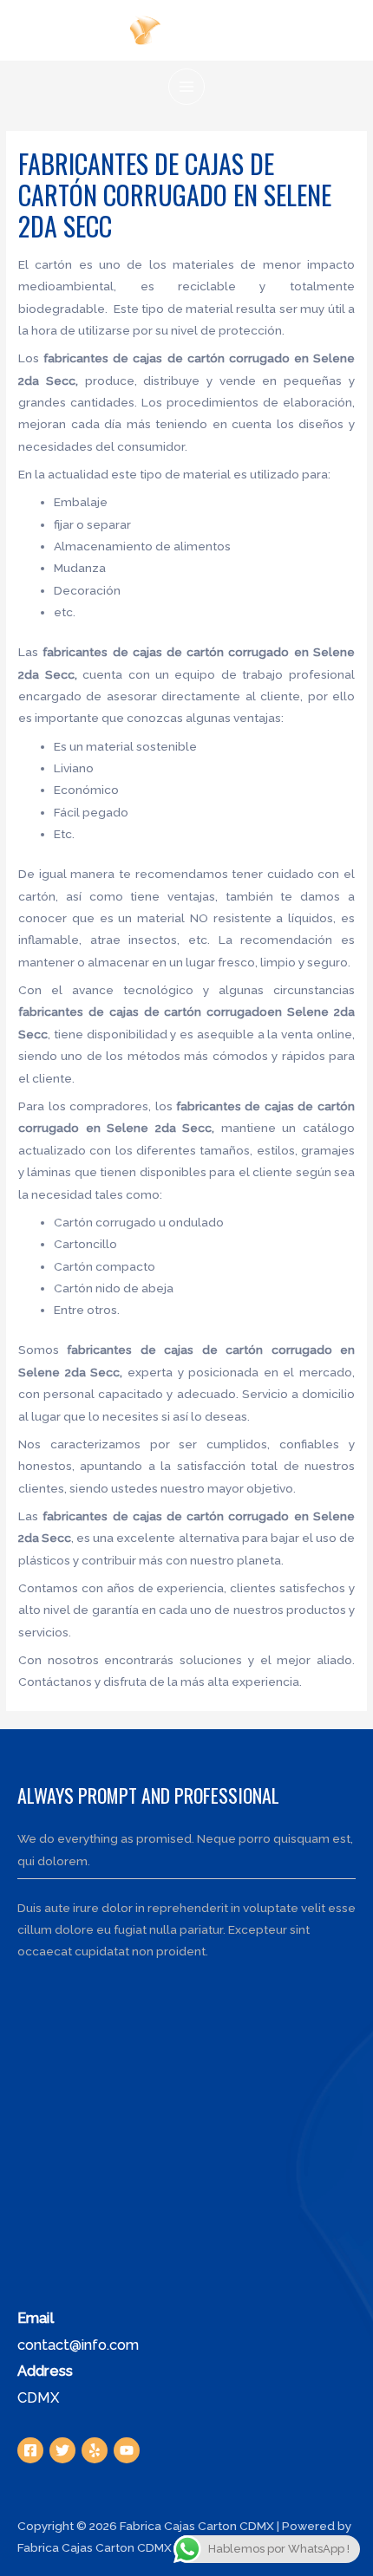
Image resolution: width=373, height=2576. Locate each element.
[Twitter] (62, 2450)
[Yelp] (95, 2450)
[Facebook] (30, 2450)
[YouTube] (127, 2450)
